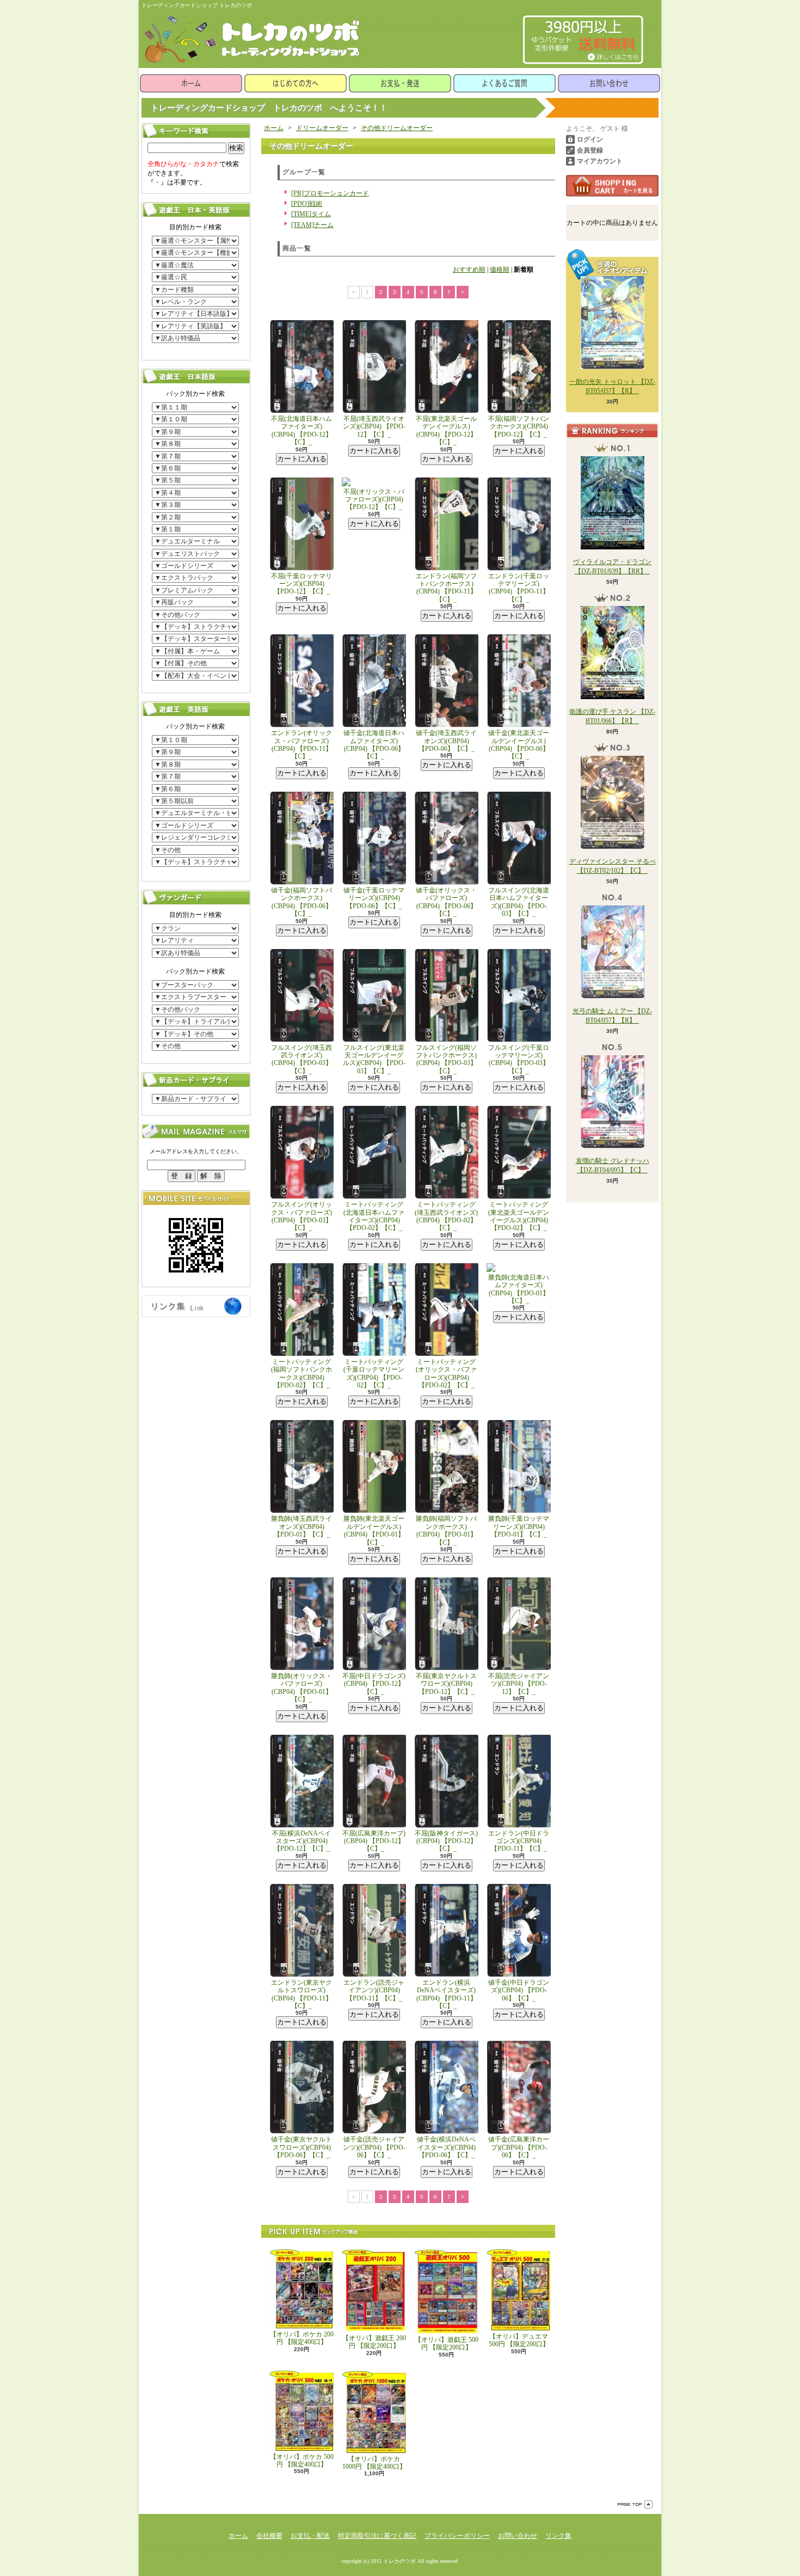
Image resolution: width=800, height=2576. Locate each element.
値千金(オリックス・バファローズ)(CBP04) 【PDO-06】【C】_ (446, 902)
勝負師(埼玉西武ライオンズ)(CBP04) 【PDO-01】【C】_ (301, 1526)
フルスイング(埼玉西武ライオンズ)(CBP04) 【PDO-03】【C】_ (301, 1059)
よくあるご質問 (504, 83)
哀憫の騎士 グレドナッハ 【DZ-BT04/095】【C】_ (613, 1165)
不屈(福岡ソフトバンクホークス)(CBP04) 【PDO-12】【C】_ (519, 427)
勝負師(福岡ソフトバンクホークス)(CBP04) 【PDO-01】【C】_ (446, 1530)
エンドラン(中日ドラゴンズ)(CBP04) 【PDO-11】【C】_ (519, 1841)
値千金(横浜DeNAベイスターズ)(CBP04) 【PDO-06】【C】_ (446, 2147)
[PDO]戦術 (307, 204)
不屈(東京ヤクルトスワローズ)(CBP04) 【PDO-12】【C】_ (446, 1684)
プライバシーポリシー (457, 2536)
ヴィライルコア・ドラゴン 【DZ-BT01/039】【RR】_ (612, 567)
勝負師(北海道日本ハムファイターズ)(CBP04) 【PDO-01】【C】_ (519, 1289)
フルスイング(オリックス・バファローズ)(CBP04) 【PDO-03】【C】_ (301, 1216)
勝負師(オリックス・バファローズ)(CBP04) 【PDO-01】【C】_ (301, 1688)
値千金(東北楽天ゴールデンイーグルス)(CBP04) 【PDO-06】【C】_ (519, 745)
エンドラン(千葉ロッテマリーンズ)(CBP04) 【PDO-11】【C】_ (519, 588)
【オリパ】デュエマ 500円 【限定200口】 (519, 2340)
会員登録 (590, 150)
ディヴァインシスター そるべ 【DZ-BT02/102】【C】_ (613, 866)
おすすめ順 (469, 270)
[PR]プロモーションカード (330, 193)
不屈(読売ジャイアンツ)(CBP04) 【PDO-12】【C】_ (519, 1684)
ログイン (590, 139)
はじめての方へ (296, 83)
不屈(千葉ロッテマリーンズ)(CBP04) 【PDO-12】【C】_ (301, 584)
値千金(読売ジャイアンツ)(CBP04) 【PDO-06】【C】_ (374, 2147)
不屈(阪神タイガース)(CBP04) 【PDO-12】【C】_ (446, 1841)
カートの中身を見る (612, 186)
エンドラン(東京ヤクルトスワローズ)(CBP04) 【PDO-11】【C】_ (301, 1994)
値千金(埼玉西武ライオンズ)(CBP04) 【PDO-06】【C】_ (446, 741)
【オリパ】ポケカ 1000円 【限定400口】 (374, 2463)
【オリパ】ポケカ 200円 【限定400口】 (302, 2338)
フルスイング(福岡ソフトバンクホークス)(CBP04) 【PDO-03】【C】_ (446, 1059)
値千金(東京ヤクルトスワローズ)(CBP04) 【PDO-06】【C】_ (301, 2147)
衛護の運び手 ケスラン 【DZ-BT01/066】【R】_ (612, 716)
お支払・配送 (310, 2536)
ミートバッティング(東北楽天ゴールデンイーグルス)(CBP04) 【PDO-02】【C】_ (519, 1216)
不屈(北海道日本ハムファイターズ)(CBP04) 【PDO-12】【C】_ (301, 430)
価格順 (500, 270)
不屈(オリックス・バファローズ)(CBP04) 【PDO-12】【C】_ (374, 500)
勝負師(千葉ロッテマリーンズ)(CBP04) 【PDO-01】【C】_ (519, 1526)
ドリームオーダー (322, 128)
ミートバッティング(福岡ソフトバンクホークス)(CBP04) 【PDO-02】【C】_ (301, 1373)
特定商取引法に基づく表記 (377, 2536)
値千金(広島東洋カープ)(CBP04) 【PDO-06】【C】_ (519, 2147)
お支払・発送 (400, 83)
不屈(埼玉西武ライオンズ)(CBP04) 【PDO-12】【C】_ (374, 427)
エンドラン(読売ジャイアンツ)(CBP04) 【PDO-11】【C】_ (374, 1990)
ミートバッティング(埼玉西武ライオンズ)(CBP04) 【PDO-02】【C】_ (446, 1216)
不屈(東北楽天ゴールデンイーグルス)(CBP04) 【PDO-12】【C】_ (446, 430)
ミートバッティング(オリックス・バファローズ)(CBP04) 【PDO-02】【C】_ (446, 1373)
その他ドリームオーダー (397, 128)
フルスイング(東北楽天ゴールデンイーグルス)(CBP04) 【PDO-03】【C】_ (374, 1059)
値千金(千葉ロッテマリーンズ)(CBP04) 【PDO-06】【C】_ (374, 898)
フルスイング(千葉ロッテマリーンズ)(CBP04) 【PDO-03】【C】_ (519, 1059)
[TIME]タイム (311, 214)
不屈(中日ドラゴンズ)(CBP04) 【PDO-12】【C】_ (374, 1684)
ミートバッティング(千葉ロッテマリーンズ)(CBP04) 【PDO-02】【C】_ (374, 1373)
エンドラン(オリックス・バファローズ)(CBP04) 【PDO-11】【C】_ (301, 745)
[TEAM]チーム (312, 225)
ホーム (191, 83)
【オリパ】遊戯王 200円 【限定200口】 (374, 2342)
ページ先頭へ (635, 2504)
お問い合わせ (609, 83)
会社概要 (269, 2536)
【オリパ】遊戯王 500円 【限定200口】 (447, 2344)
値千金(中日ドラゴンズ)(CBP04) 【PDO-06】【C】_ (519, 1990)
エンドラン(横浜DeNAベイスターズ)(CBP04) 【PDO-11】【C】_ (447, 1994)
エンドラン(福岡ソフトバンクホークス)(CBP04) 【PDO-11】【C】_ (446, 588)
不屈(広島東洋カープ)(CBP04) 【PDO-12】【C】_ (374, 1841)
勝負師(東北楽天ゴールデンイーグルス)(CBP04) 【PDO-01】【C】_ (374, 1530)
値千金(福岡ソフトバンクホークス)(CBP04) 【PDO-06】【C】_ (301, 902)
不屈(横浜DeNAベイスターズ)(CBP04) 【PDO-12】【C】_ (301, 1841)
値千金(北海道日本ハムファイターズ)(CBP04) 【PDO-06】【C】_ (374, 745)
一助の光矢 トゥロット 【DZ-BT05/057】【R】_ (612, 386)
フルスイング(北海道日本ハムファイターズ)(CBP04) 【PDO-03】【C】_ (519, 902)
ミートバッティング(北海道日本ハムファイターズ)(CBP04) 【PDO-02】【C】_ (374, 1216)
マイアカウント (600, 161)
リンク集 (558, 2536)
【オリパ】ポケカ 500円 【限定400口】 (302, 2461)
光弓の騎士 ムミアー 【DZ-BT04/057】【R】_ (612, 1016)
